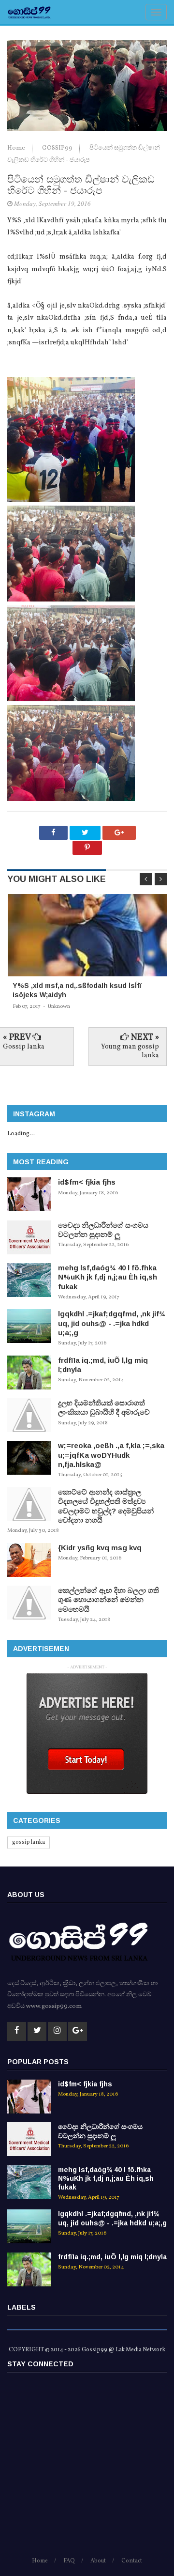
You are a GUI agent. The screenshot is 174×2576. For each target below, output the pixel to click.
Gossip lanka (24, 1047)
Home (17, 148)
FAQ (69, 2561)
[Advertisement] (87, 2469)
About (98, 2561)
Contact (132, 2561)
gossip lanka (29, 1842)
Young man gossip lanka (130, 1051)
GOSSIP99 (58, 148)
